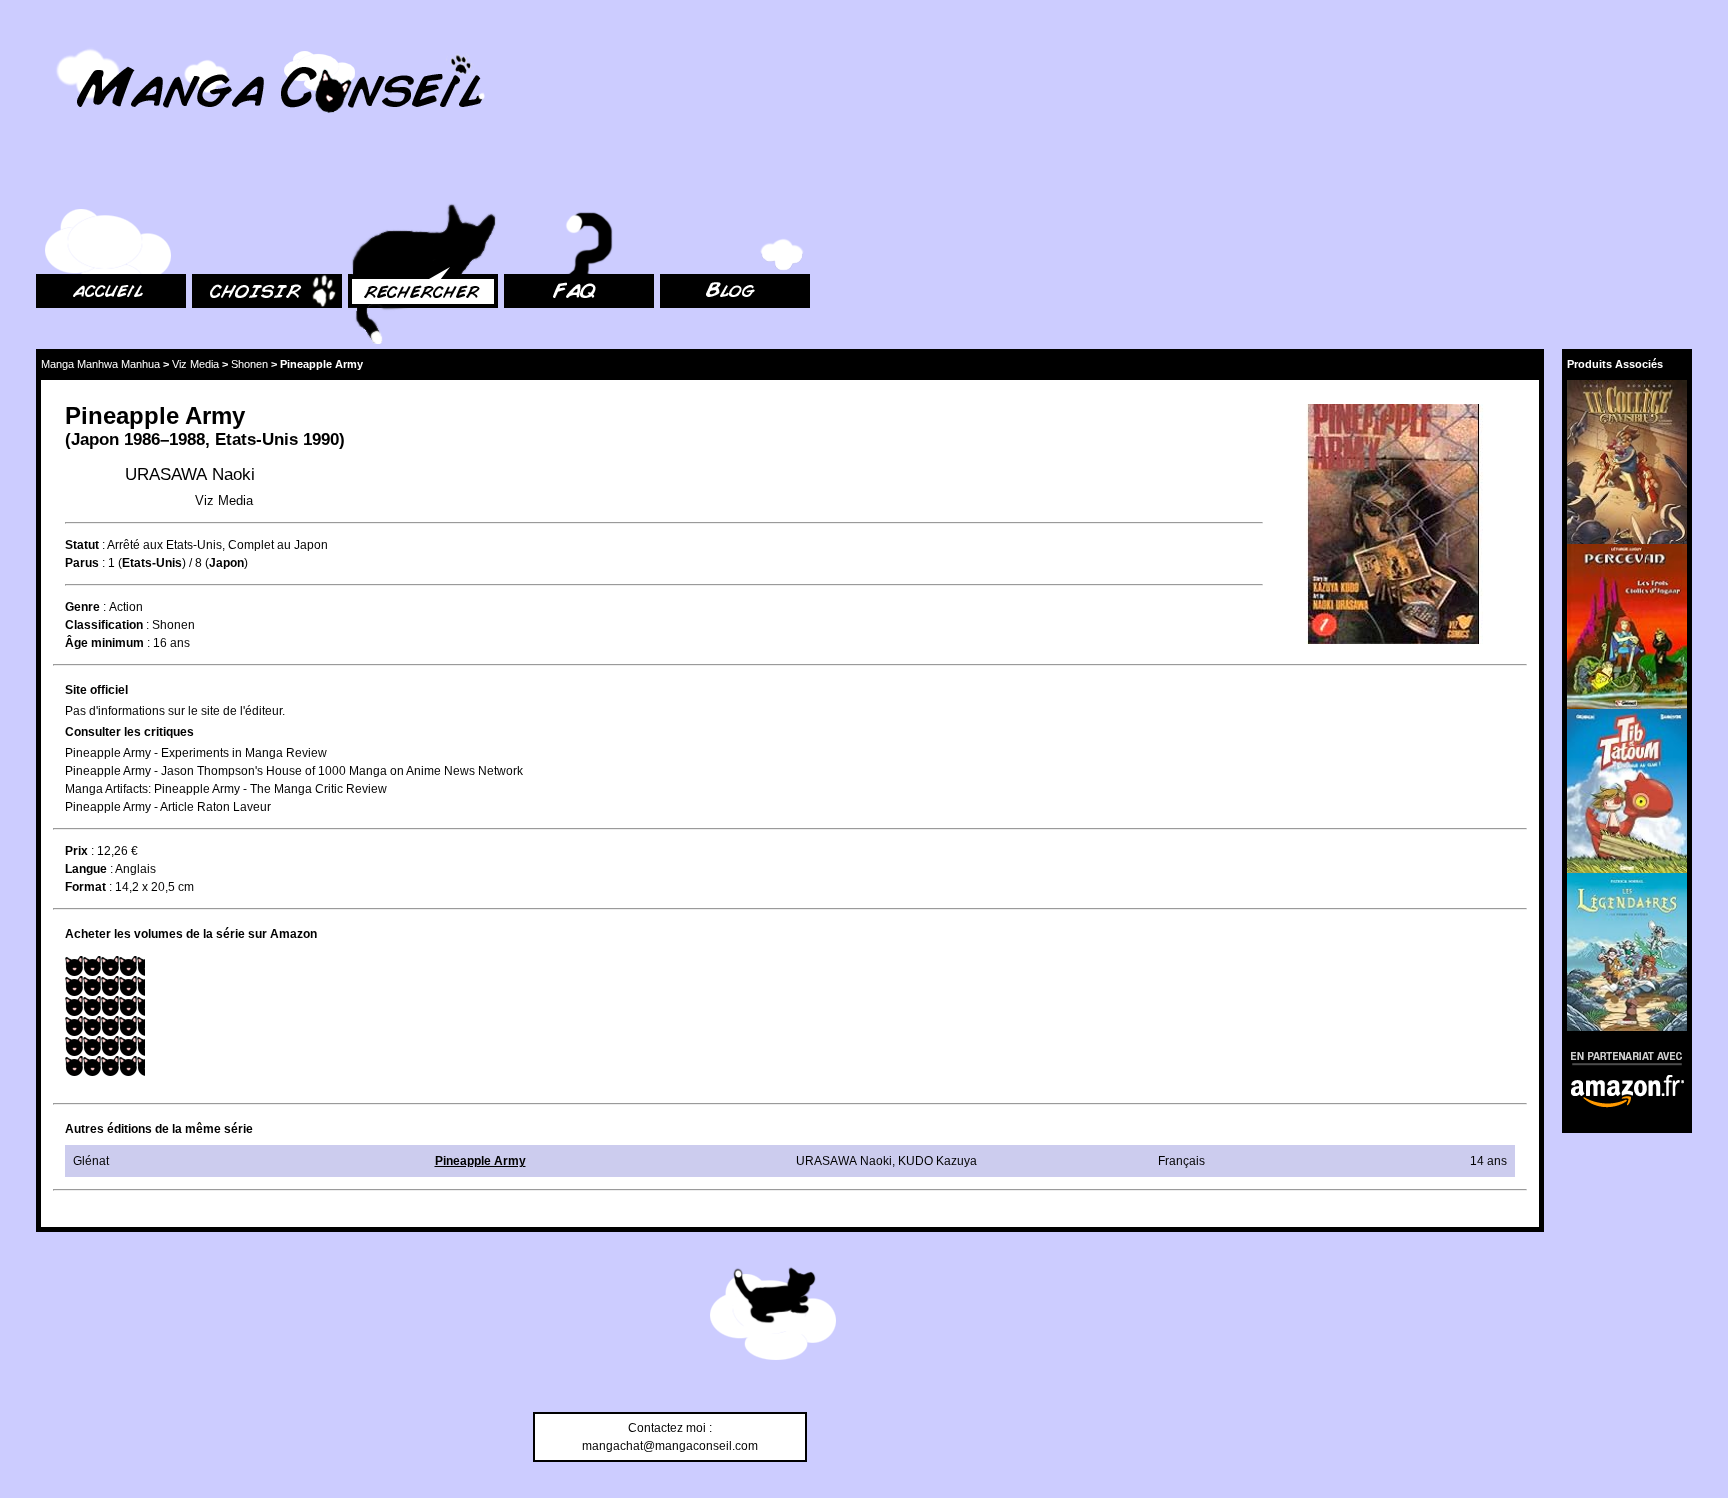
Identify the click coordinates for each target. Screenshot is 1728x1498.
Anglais (135, 869)
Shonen (249, 364)
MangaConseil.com (90, 42)
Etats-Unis (256, 439)
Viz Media (195, 364)
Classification (104, 625)
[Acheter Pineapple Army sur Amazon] (1395, 526)
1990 (321, 439)
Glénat (91, 1161)
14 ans (1488, 1161)
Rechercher (380, 180)
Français (1181, 1161)
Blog (672, 180)
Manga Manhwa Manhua (100, 364)
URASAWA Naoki (190, 474)
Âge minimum (104, 643)
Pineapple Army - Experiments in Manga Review (196, 753)
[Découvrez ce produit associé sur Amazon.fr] (1627, 462)
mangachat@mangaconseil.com (670, 1446)
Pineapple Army (480, 1161)
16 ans (171, 643)
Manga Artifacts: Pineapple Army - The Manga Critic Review (226, 789)
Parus (82, 563)
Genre (82, 607)
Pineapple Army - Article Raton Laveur (168, 807)
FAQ (515, 180)
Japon (95, 439)
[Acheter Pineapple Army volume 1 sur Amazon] (105, 1016)
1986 (142, 439)
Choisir (211, 180)
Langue (86, 869)
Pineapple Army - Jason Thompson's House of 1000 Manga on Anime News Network (294, 771)
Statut (82, 545)
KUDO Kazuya (937, 1161)
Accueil (56, 180)
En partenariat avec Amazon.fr (1620, 1055)
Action (126, 607)
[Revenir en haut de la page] (773, 1317)
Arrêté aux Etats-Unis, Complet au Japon (217, 545)
